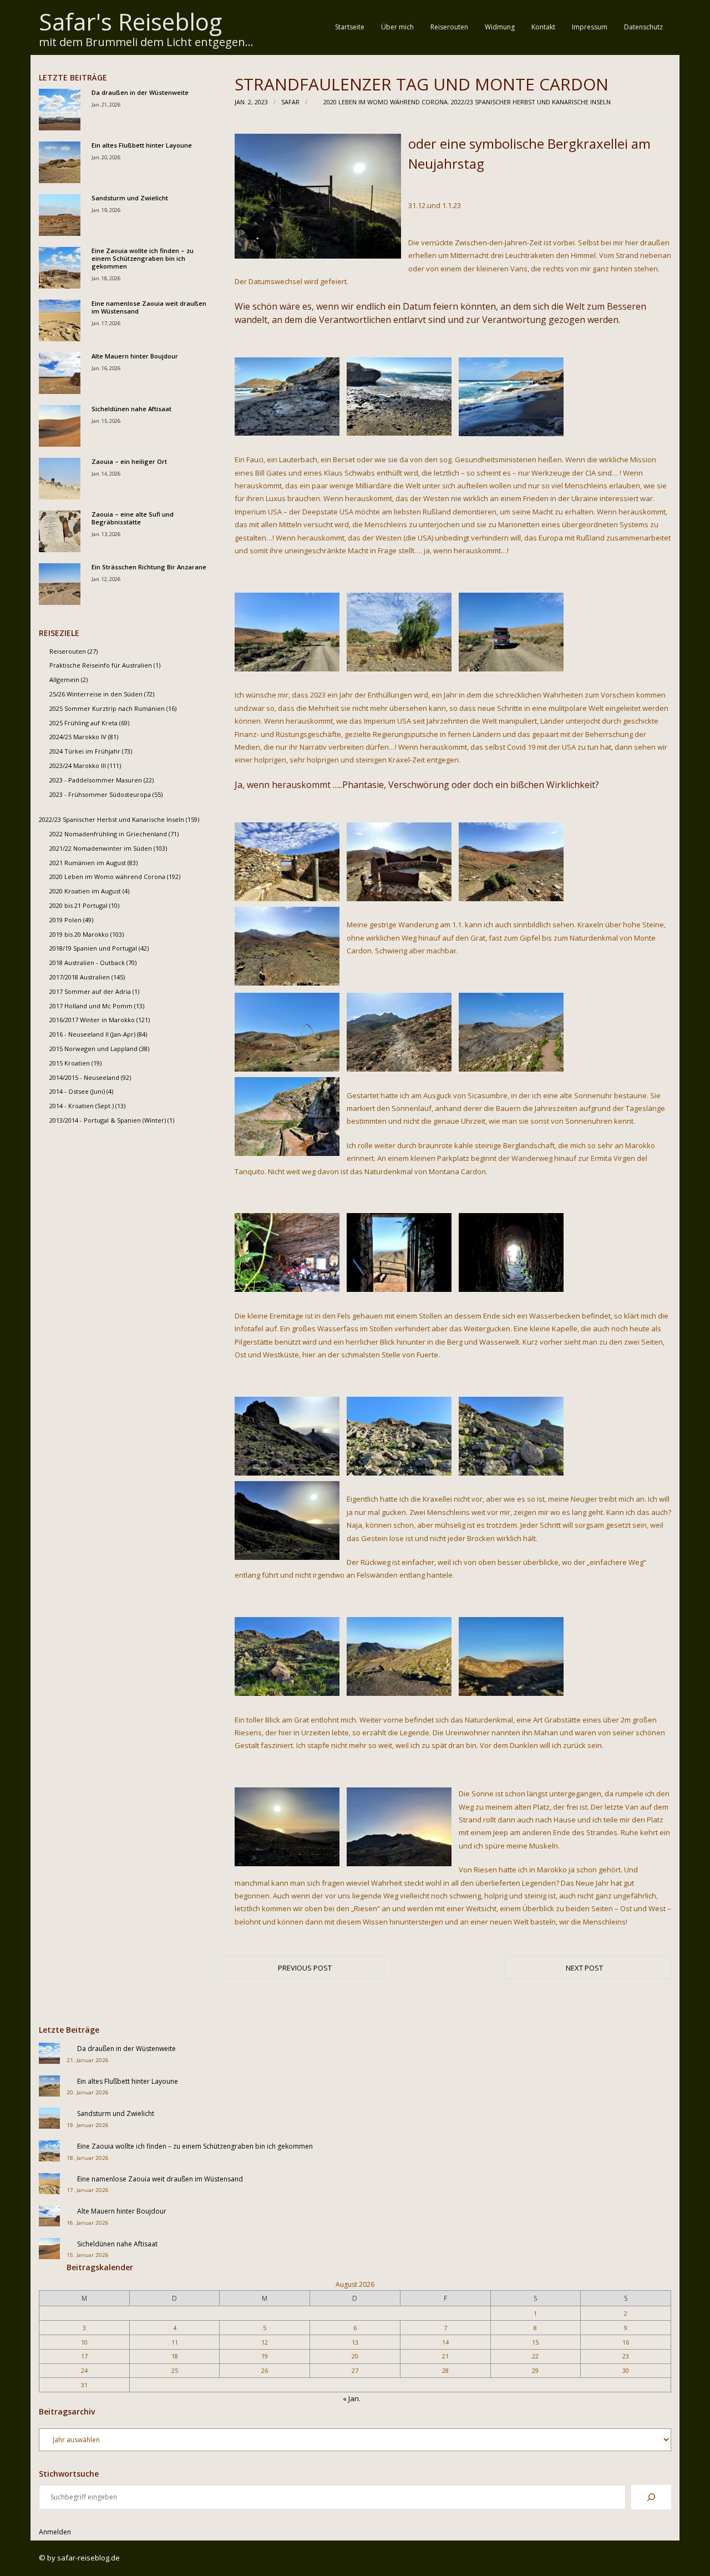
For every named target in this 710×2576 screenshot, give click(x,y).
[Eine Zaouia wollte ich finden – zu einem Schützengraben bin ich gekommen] (60, 268)
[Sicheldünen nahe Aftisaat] (60, 426)
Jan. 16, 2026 (106, 368)
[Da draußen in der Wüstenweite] (60, 110)
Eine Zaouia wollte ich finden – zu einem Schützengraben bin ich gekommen (143, 259)
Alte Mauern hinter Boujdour (135, 356)
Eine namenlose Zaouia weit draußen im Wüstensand (149, 307)
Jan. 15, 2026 (106, 421)
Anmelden (55, 2532)
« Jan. (352, 2398)
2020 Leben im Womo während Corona (386, 102)
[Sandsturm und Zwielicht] (60, 215)
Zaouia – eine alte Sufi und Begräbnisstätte (133, 518)
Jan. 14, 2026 (106, 474)
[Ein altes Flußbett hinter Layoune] (60, 162)
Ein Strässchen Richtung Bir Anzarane (149, 567)
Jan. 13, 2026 (106, 534)
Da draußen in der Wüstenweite (140, 93)
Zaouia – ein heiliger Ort (129, 462)
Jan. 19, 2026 (106, 210)
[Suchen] (651, 2497)
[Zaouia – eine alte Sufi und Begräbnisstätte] (60, 531)
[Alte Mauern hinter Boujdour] (60, 373)
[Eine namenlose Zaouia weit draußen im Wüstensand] (60, 320)
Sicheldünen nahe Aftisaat (131, 409)
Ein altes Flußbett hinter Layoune (142, 145)
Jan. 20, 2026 (106, 157)
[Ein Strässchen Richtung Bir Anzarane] (60, 584)
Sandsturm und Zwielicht (130, 198)
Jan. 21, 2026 (106, 105)
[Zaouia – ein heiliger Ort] (60, 479)
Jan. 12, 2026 (106, 579)
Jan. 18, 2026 (106, 278)
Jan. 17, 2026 (106, 323)
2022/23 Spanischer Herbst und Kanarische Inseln (531, 102)
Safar (290, 102)
